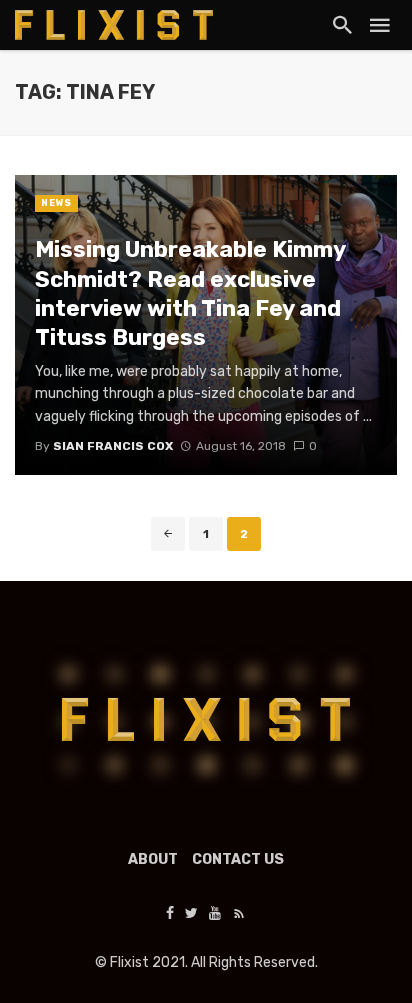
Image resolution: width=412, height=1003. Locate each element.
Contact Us (238, 859)
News (56, 203)
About (153, 859)
